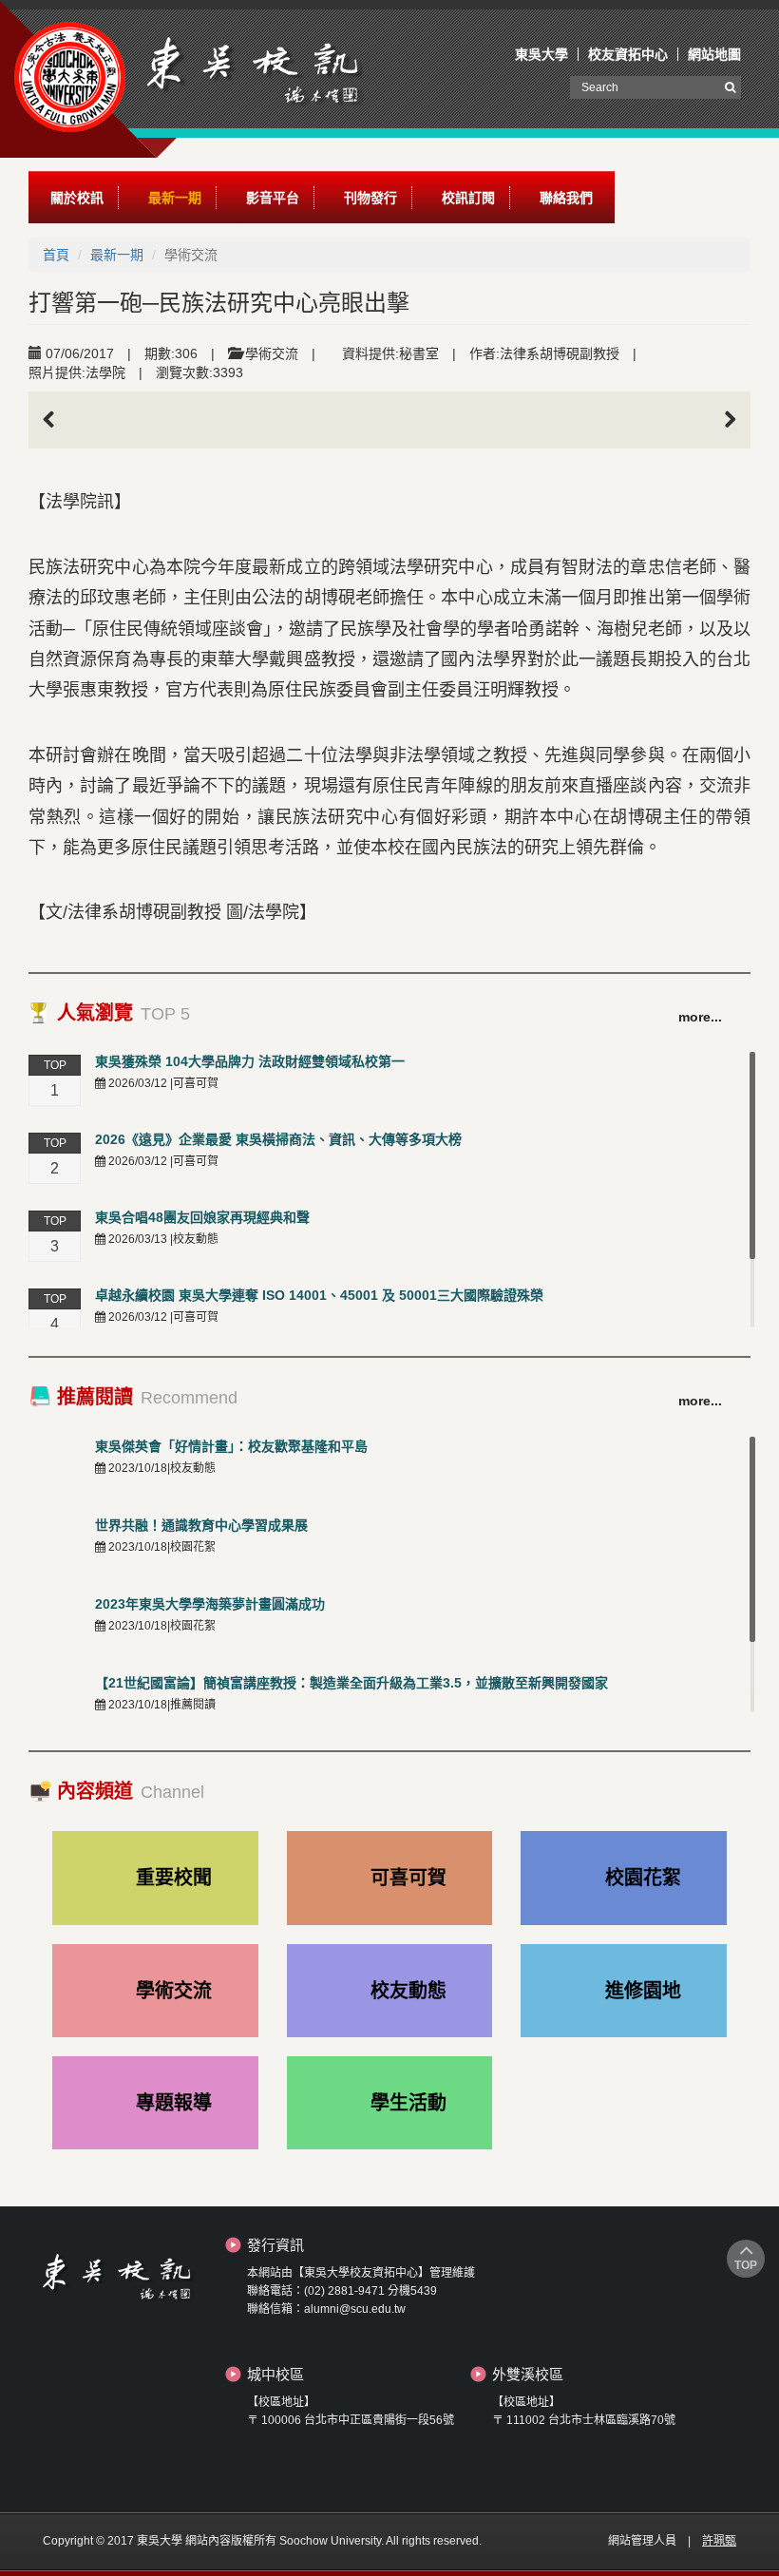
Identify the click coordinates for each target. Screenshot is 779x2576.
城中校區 (275, 2374)
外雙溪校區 (528, 2374)
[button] (77, 198)
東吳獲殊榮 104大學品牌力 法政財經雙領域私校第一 (250, 1061)
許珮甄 (719, 2541)
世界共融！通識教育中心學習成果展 (201, 1525)
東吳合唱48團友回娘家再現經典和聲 (202, 1217)
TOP (746, 2265)
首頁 (56, 255)
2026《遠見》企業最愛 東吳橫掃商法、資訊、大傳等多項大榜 (278, 1139)
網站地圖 (714, 54)
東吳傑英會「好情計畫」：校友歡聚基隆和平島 (231, 1446)
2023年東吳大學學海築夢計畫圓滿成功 (210, 1604)
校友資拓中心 (628, 54)
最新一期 (117, 255)
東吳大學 (541, 54)
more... (700, 1017)
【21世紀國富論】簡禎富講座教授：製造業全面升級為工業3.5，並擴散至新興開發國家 (351, 1683)
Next (722, 420)
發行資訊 (275, 2245)
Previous (57, 420)
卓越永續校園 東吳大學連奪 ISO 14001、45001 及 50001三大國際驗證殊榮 (319, 1295)
